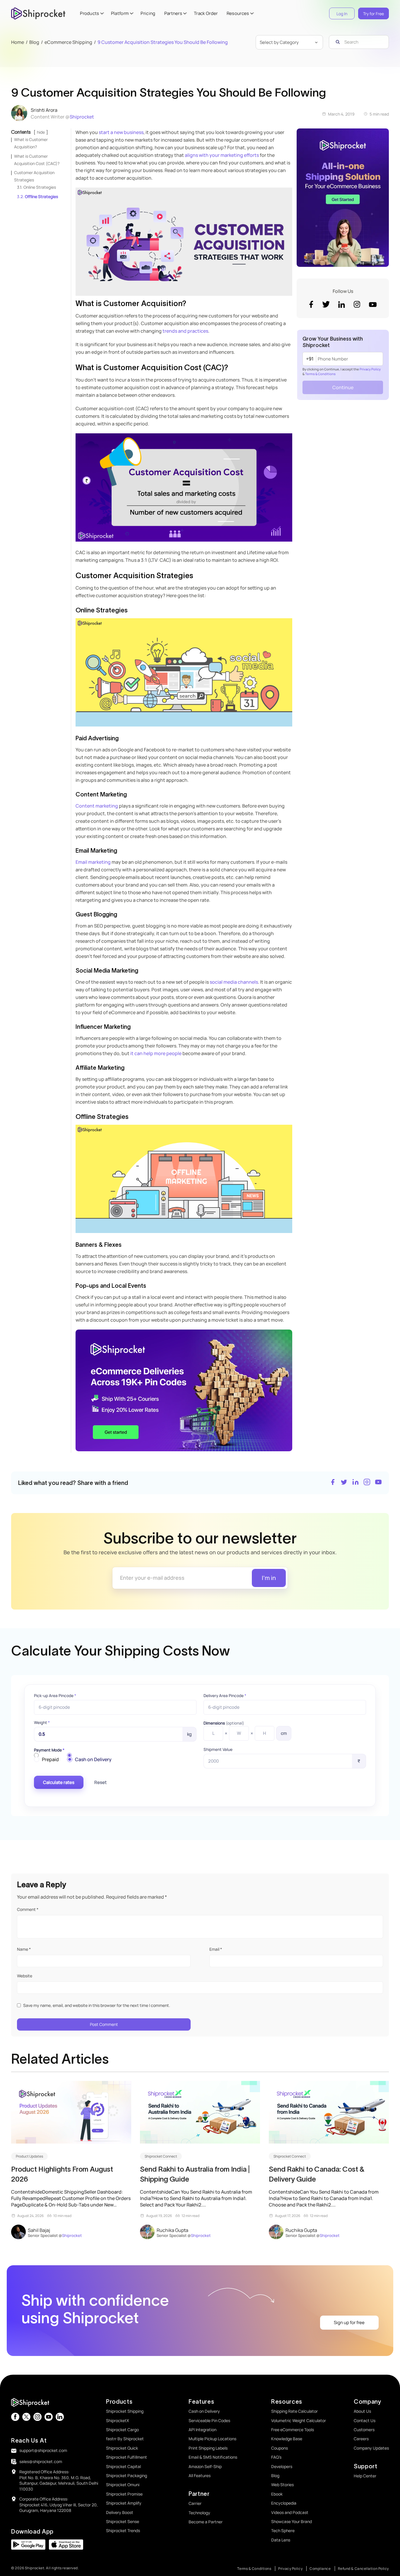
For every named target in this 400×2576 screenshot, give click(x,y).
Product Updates (29, 2156)
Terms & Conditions (320, 374)
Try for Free (373, 14)
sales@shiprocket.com (41, 2461)
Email (216, 1949)
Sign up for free (349, 2322)
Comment (28, 1909)
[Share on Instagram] (367, 1483)
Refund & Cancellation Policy (363, 2569)
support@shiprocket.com (43, 2450)
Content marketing (97, 806)
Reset (100, 1782)
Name (24, 1949)
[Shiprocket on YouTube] (378, 1483)
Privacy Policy (370, 369)
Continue (343, 387)
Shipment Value (218, 1749)
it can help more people (155, 1053)
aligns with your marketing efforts (222, 155)
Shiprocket (82, 117)
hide (41, 132)
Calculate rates (59, 1782)
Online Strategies (40, 187)
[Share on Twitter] (344, 1483)
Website (25, 1976)
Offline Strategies (41, 196)
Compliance (320, 2569)
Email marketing (93, 862)
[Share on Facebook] (333, 1483)
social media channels (234, 982)
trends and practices (185, 331)
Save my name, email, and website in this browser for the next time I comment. (97, 2005)
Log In (342, 14)
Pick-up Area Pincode (55, 1696)
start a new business (121, 132)
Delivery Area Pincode (225, 1696)
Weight (42, 1723)
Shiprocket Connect (161, 2156)
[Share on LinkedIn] (355, 1483)
